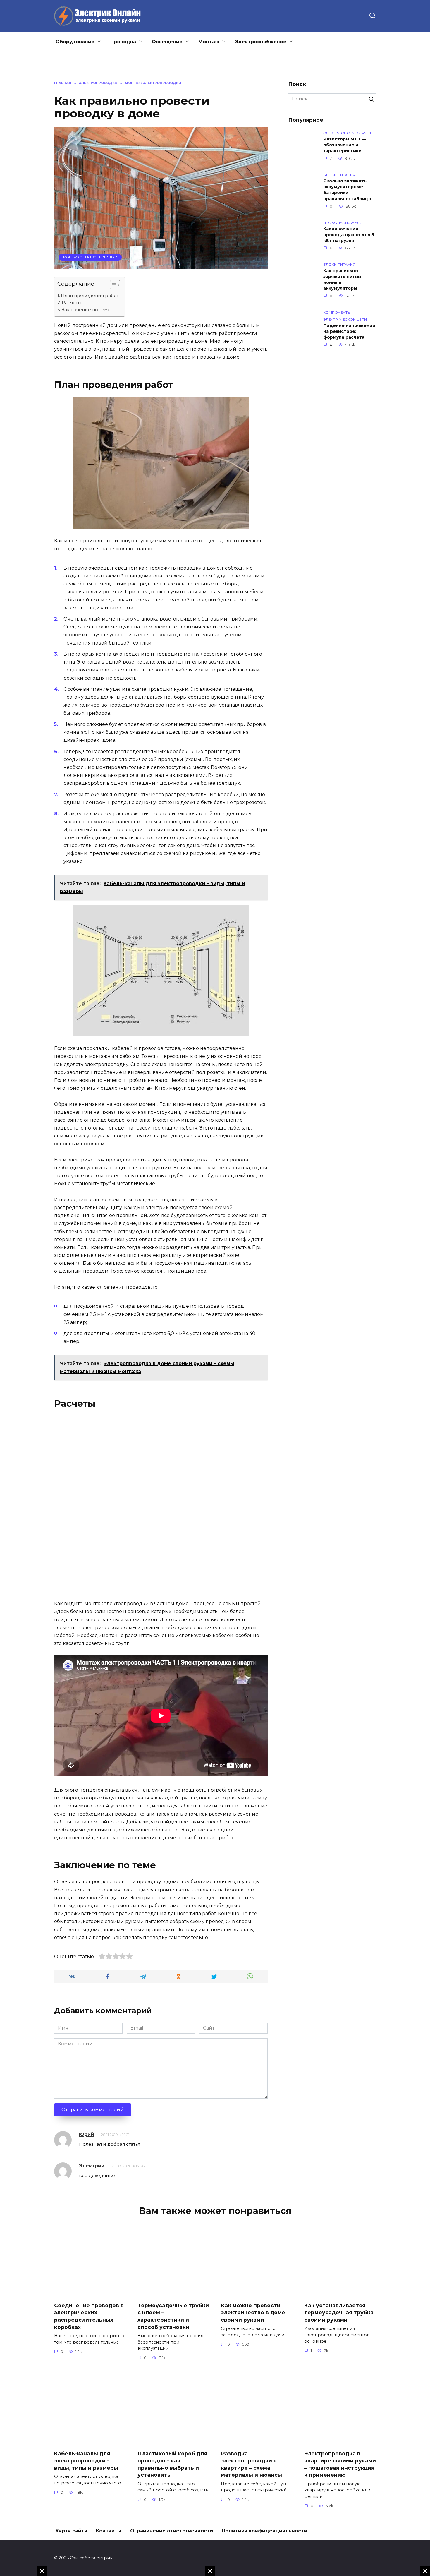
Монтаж (209, 42)
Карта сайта (71, 2531)
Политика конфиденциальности (264, 2531)
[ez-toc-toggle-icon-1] (112, 286)
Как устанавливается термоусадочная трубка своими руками (339, 2312)
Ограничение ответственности (172, 2531)
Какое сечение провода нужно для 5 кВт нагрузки (349, 235)
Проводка (123, 42)
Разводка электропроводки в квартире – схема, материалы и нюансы (251, 2464)
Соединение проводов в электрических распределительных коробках (89, 2316)
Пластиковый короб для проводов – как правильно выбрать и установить (172, 2464)
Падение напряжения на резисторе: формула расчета (349, 332)
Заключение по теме (86, 310)
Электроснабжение (261, 42)
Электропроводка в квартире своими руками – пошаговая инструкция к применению (340, 2464)
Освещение (167, 42)
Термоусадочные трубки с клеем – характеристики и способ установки (173, 2316)
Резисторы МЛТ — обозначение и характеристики (345, 145)
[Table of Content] (115, 285)
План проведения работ (90, 295)
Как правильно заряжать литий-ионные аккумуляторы (343, 280)
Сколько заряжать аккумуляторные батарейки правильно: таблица (347, 190)
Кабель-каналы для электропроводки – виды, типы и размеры (86, 2460)
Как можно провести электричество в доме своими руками (253, 2312)
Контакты (109, 2531)
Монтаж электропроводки (90, 257)
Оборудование (75, 42)
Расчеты (72, 302)
